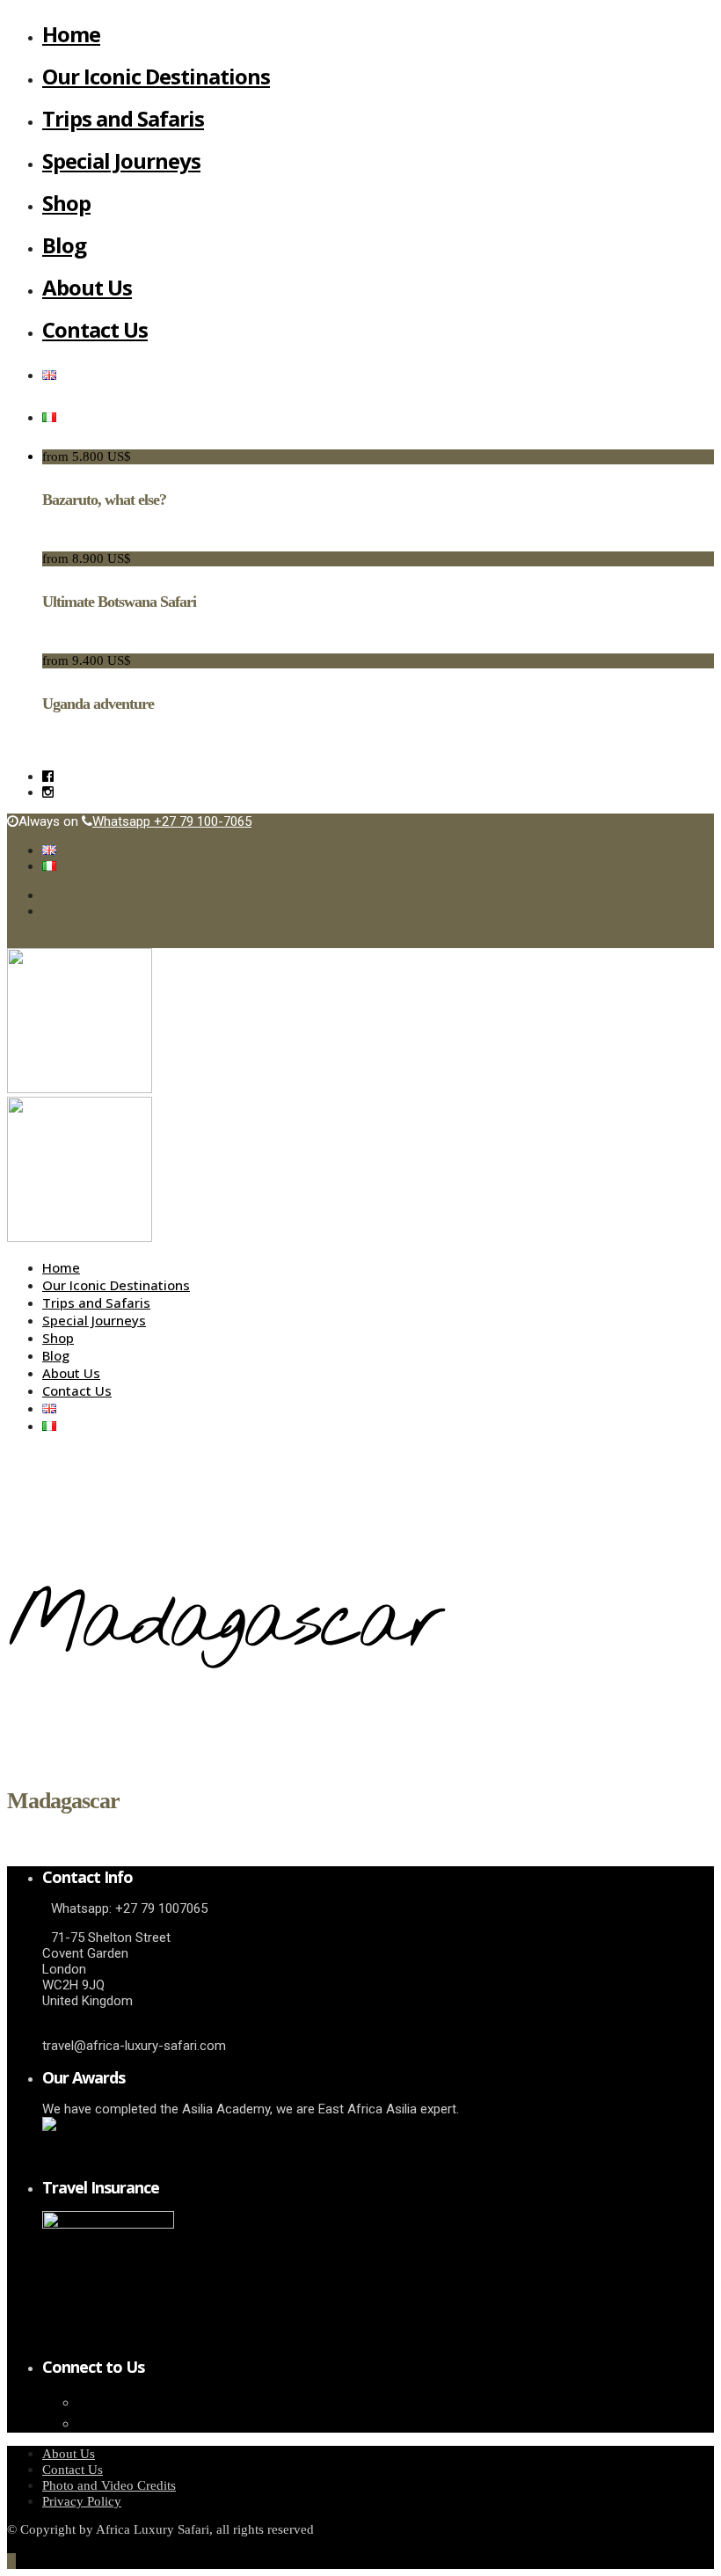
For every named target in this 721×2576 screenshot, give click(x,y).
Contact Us (95, 329)
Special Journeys (121, 161)
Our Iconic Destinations (156, 76)
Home (71, 34)
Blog (64, 245)
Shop (66, 203)
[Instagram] (48, 792)
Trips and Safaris (123, 118)
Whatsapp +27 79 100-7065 (172, 821)
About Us (87, 287)
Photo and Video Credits (109, 2485)
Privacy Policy (82, 2501)
